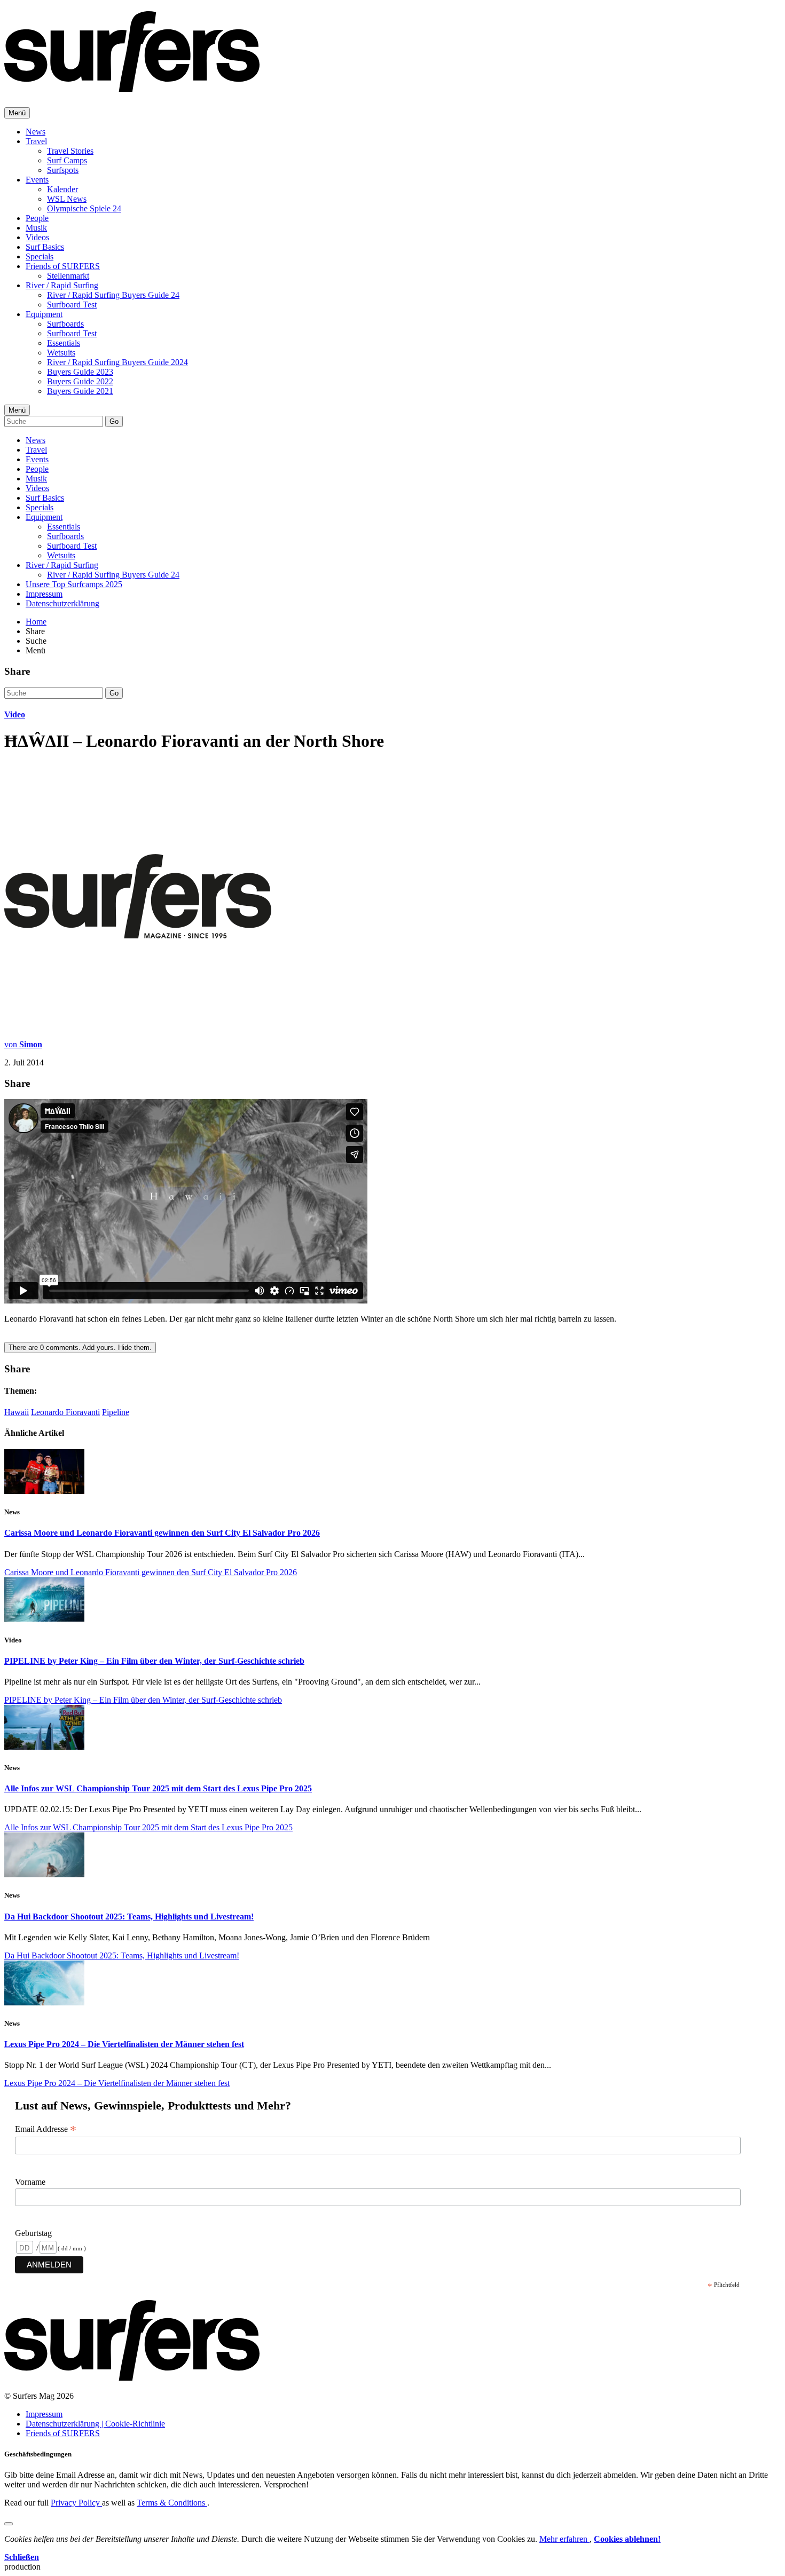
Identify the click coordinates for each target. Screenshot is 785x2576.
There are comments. (80, 1348)
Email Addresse (46, 2129)
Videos (37, 237)
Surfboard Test (72, 305)
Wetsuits (61, 353)
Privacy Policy (76, 2503)
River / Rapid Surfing (62, 285)
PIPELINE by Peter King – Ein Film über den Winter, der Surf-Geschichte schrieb (154, 1661)
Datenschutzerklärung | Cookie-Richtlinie (95, 2424)
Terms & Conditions (172, 2503)
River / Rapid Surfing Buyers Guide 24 (113, 295)
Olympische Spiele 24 (84, 208)
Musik (36, 228)
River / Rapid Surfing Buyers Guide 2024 (117, 362)
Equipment (44, 314)
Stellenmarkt (68, 276)
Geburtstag (33, 2233)
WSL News (67, 199)
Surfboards (65, 324)
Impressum (44, 594)
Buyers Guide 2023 (80, 372)
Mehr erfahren (564, 2539)
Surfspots (63, 170)
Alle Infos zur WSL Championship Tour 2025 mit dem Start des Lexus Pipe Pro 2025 (158, 1788)
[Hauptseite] (132, 86)
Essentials (64, 343)
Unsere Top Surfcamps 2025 (74, 584)
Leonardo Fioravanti (65, 1412)
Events (37, 180)
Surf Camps (67, 160)
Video (15, 714)
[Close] (9, 2524)
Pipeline (116, 1412)
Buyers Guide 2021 (80, 391)
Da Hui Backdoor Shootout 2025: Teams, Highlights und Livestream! (129, 1917)
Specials (40, 256)
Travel (36, 141)
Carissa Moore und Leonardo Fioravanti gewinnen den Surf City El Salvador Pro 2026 (162, 1533)
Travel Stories (70, 151)
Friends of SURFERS (63, 266)
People (37, 218)
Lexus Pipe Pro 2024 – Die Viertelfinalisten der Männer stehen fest (124, 2044)
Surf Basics (45, 247)
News (36, 132)
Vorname (30, 2182)
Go (114, 421)
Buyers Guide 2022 (80, 381)
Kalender (62, 189)
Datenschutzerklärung (62, 603)
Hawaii (17, 1412)
